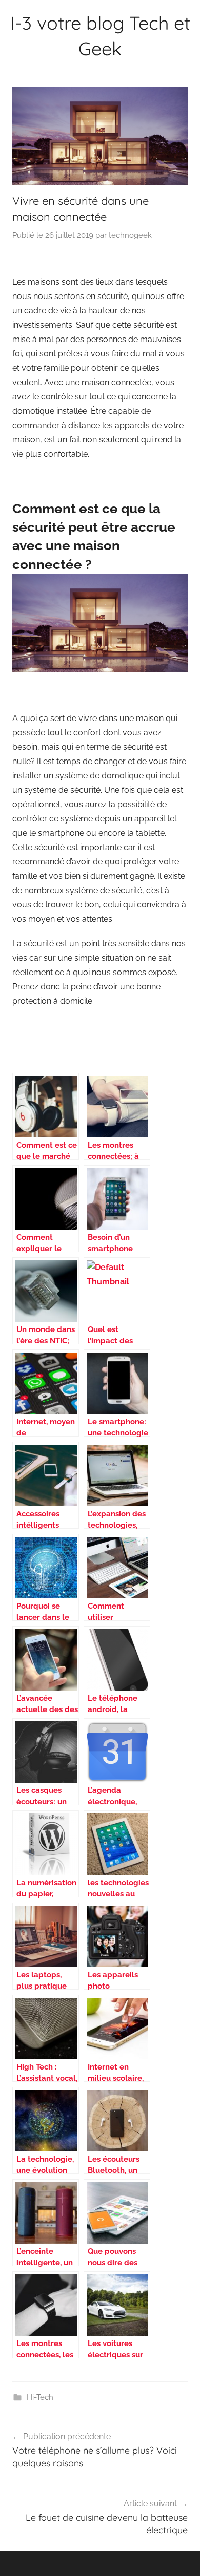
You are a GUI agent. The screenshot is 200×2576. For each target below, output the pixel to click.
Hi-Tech (40, 2397)
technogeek (130, 235)
